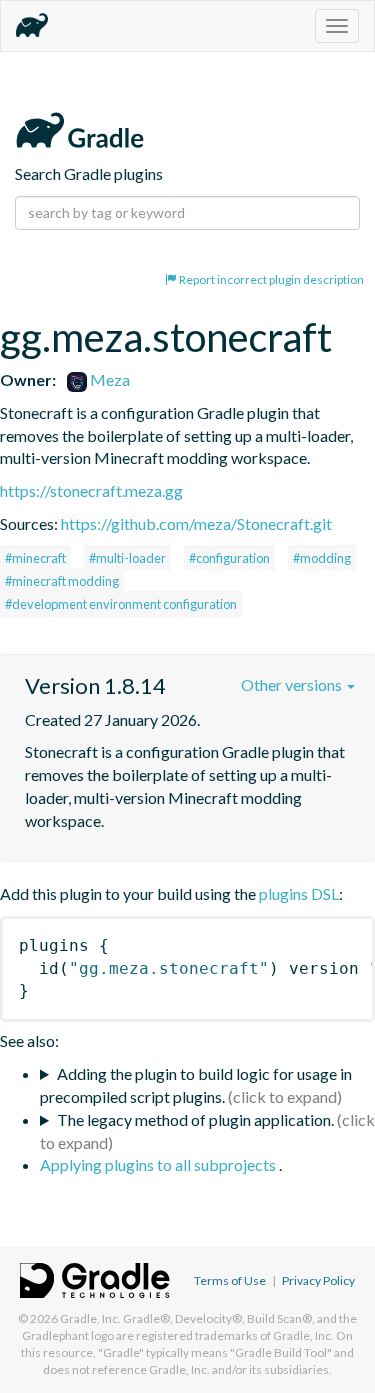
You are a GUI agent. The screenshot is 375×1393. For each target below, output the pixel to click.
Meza (108, 379)
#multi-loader (127, 558)
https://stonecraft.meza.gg (91, 490)
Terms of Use (230, 1280)
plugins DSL (299, 893)
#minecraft (35, 558)
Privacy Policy (318, 1280)
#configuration (229, 558)
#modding (322, 558)
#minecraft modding (62, 581)
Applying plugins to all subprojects (159, 1164)
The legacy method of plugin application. (195, 1119)
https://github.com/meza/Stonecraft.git (196, 523)
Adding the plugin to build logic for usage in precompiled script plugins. (196, 1085)
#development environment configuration (121, 604)
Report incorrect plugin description (270, 279)
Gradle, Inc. (90, 1318)
